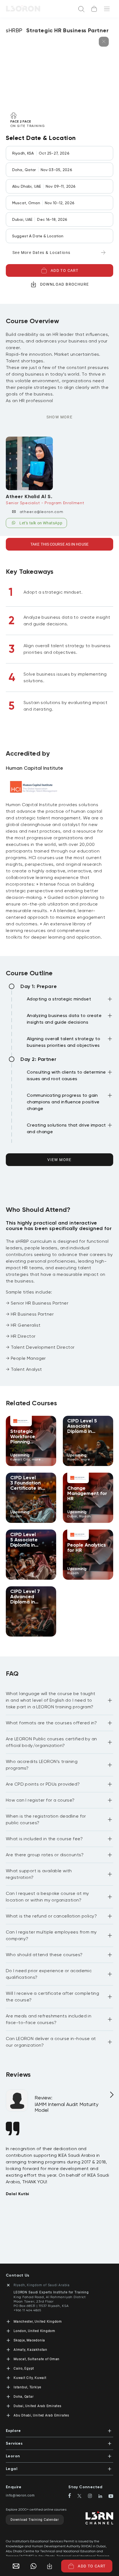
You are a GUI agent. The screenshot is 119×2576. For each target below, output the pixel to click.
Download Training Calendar (35, 2520)
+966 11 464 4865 (27, 2310)
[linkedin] (103, 2497)
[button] (70, 1000)
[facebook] (72, 2496)
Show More (60, 417)
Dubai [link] (72, 1516)
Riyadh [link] (73, 1459)
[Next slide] (111, 2097)
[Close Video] (104, 42)
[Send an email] (14, 2566)
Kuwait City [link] (20, 1459)
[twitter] (82, 2496)
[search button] (81, 9)
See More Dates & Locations (41, 253)
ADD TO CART (64, 270)
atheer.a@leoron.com (42, 512)
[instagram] (92, 2496)
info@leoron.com (20, 2495)
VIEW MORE (59, 1160)
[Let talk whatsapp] (33, 2566)
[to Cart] (94, 9)
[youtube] (111, 2497)
